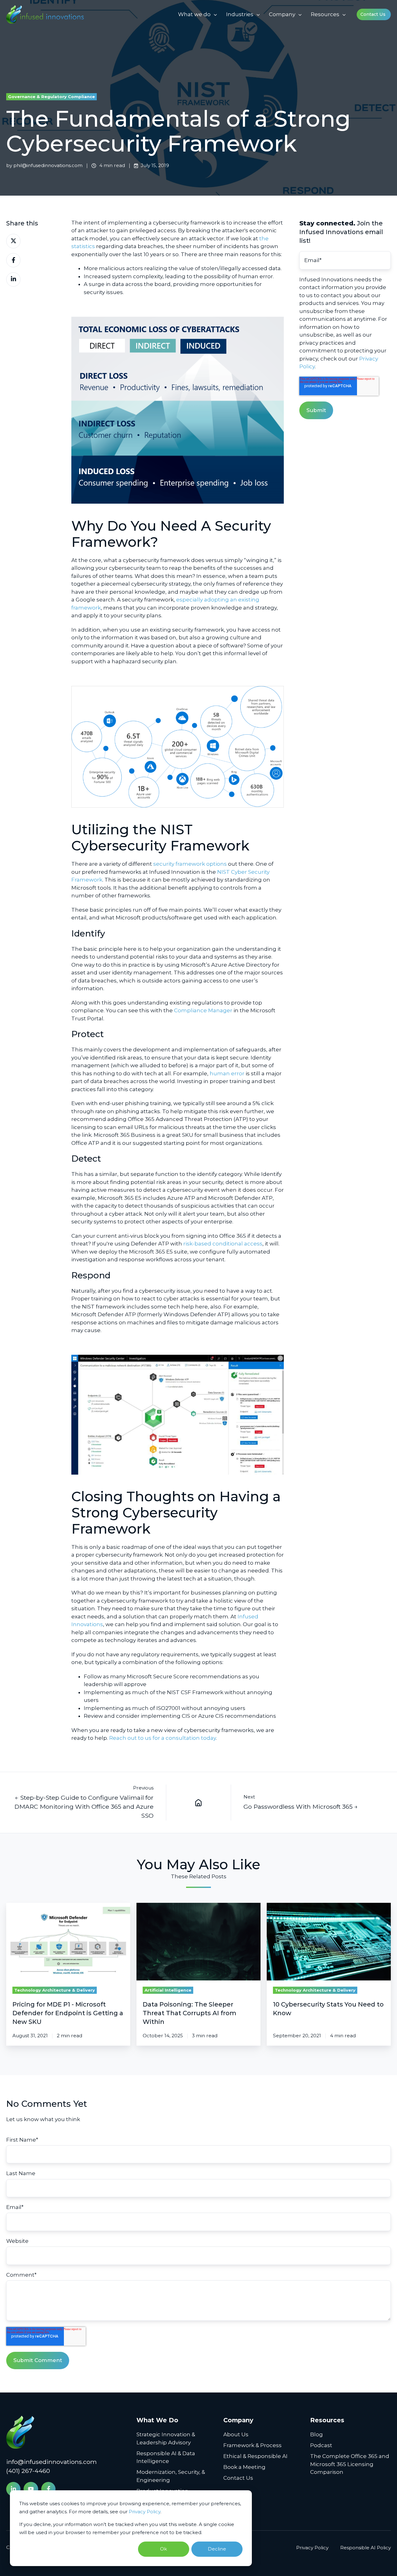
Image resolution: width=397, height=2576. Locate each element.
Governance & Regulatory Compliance (51, 97)
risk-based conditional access (223, 1244)
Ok (163, 2549)
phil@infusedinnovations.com (48, 165)
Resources (325, 14)
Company (282, 14)
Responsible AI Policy (366, 2548)
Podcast (321, 2445)
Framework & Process (252, 2445)
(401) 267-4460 (28, 2471)
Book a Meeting (244, 2467)
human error (227, 1073)
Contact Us (373, 14)
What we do (194, 14)
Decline (217, 2549)
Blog (317, 2434)
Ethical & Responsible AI (255, 2456)
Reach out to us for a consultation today (163, 1738)
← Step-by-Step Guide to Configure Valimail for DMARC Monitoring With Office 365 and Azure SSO (84, 1807)
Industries (240, 14)
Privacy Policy (145, 2512)
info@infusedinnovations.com (51, 2462)
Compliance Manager (203, 1010)
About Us (236, 2434)
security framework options (191, 864)
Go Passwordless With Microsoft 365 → (301, 1807)
